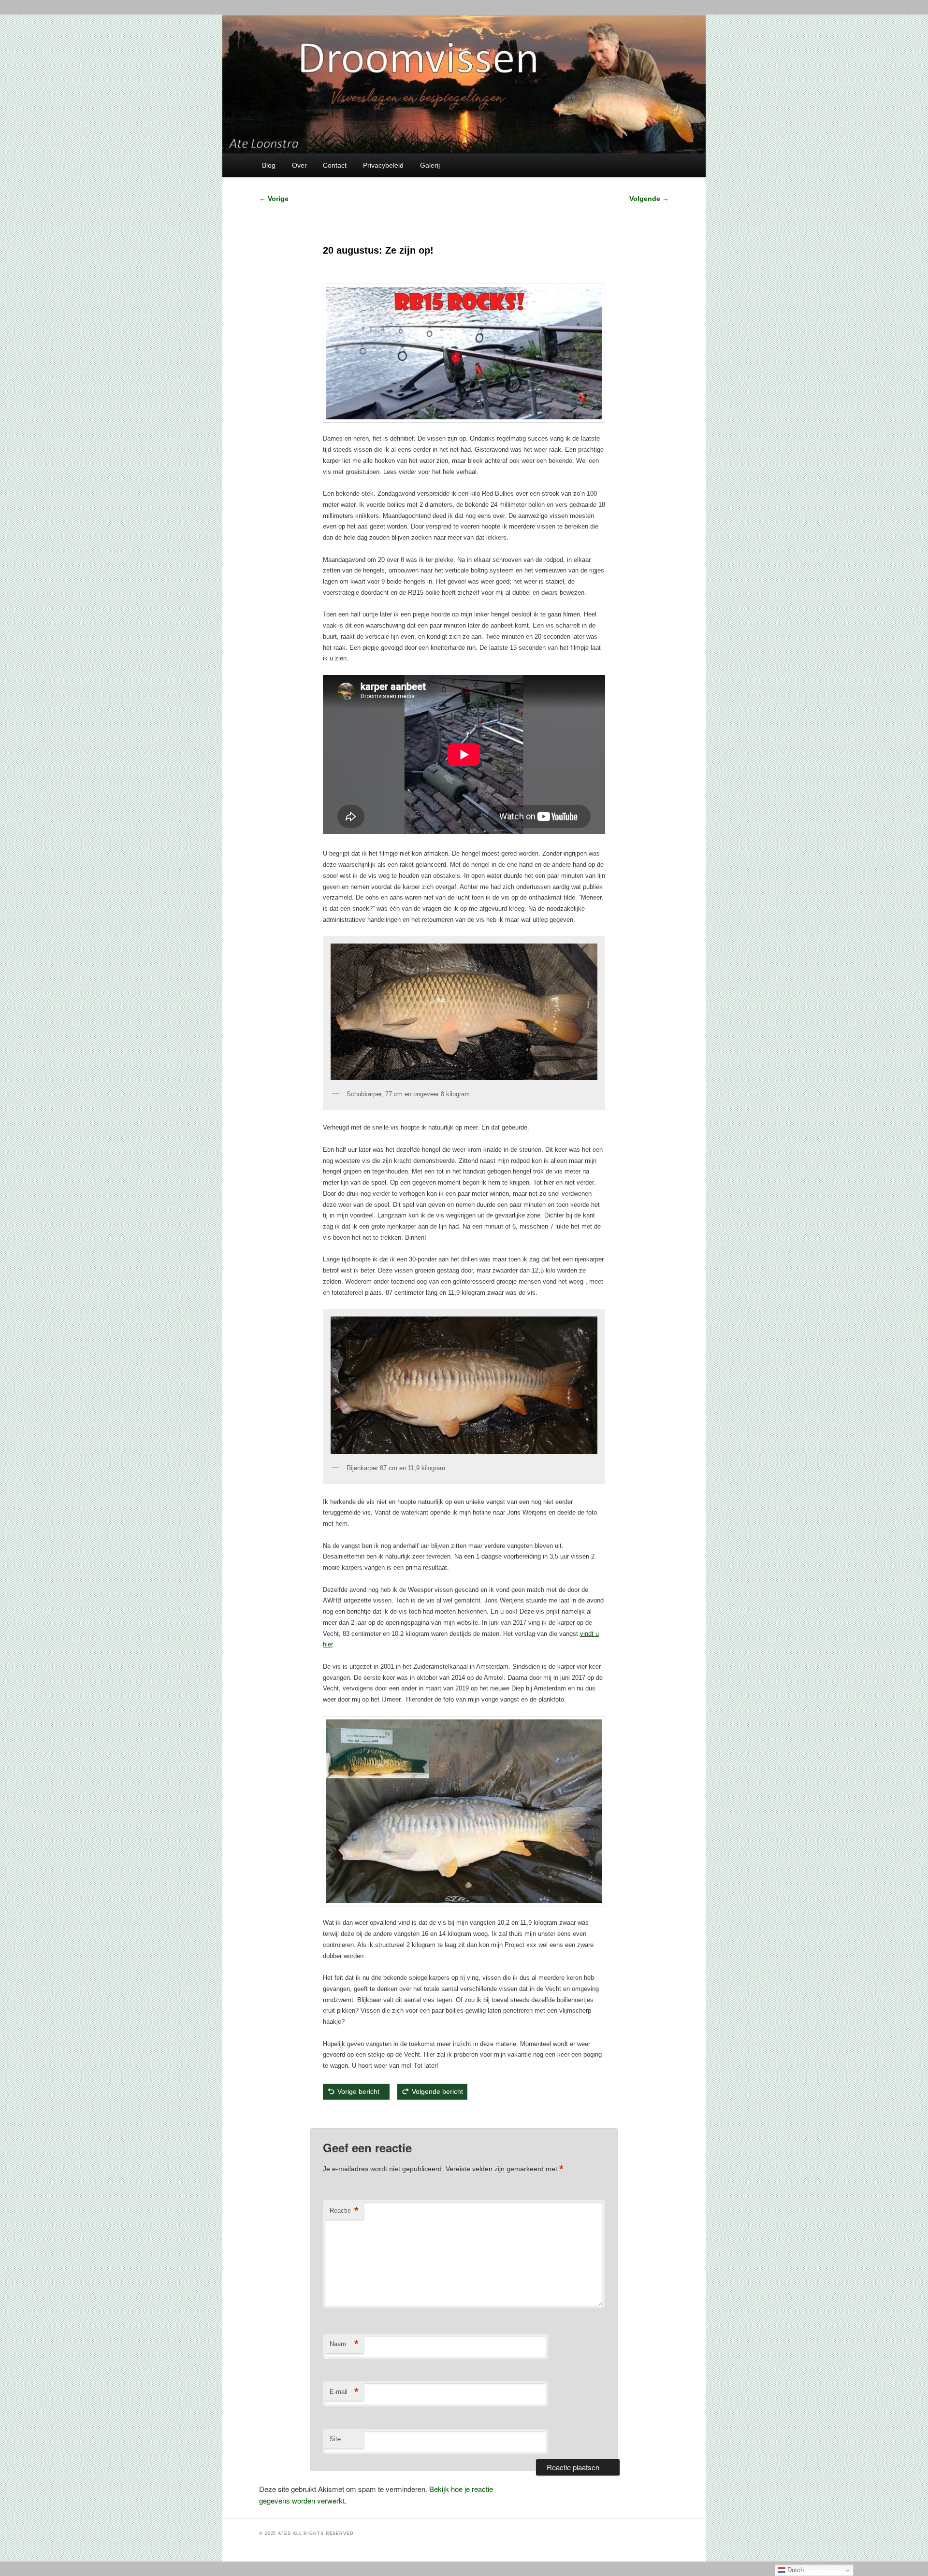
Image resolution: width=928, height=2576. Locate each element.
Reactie (344, 2211)
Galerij (430, 165)
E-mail (344, 2392)
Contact (335, 165)
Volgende (649, 199)
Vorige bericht (361, 2091)
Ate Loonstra (403, 2114)
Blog (269, 165)
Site (335, 2439)
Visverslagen (377, 2114)
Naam (344, 2344)
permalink (439, 2114)
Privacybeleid (383, 165)
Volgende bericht (437, 2091)
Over (299, 165)
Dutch (795, 2570)
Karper (362, 2114)
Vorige (274, 199)
